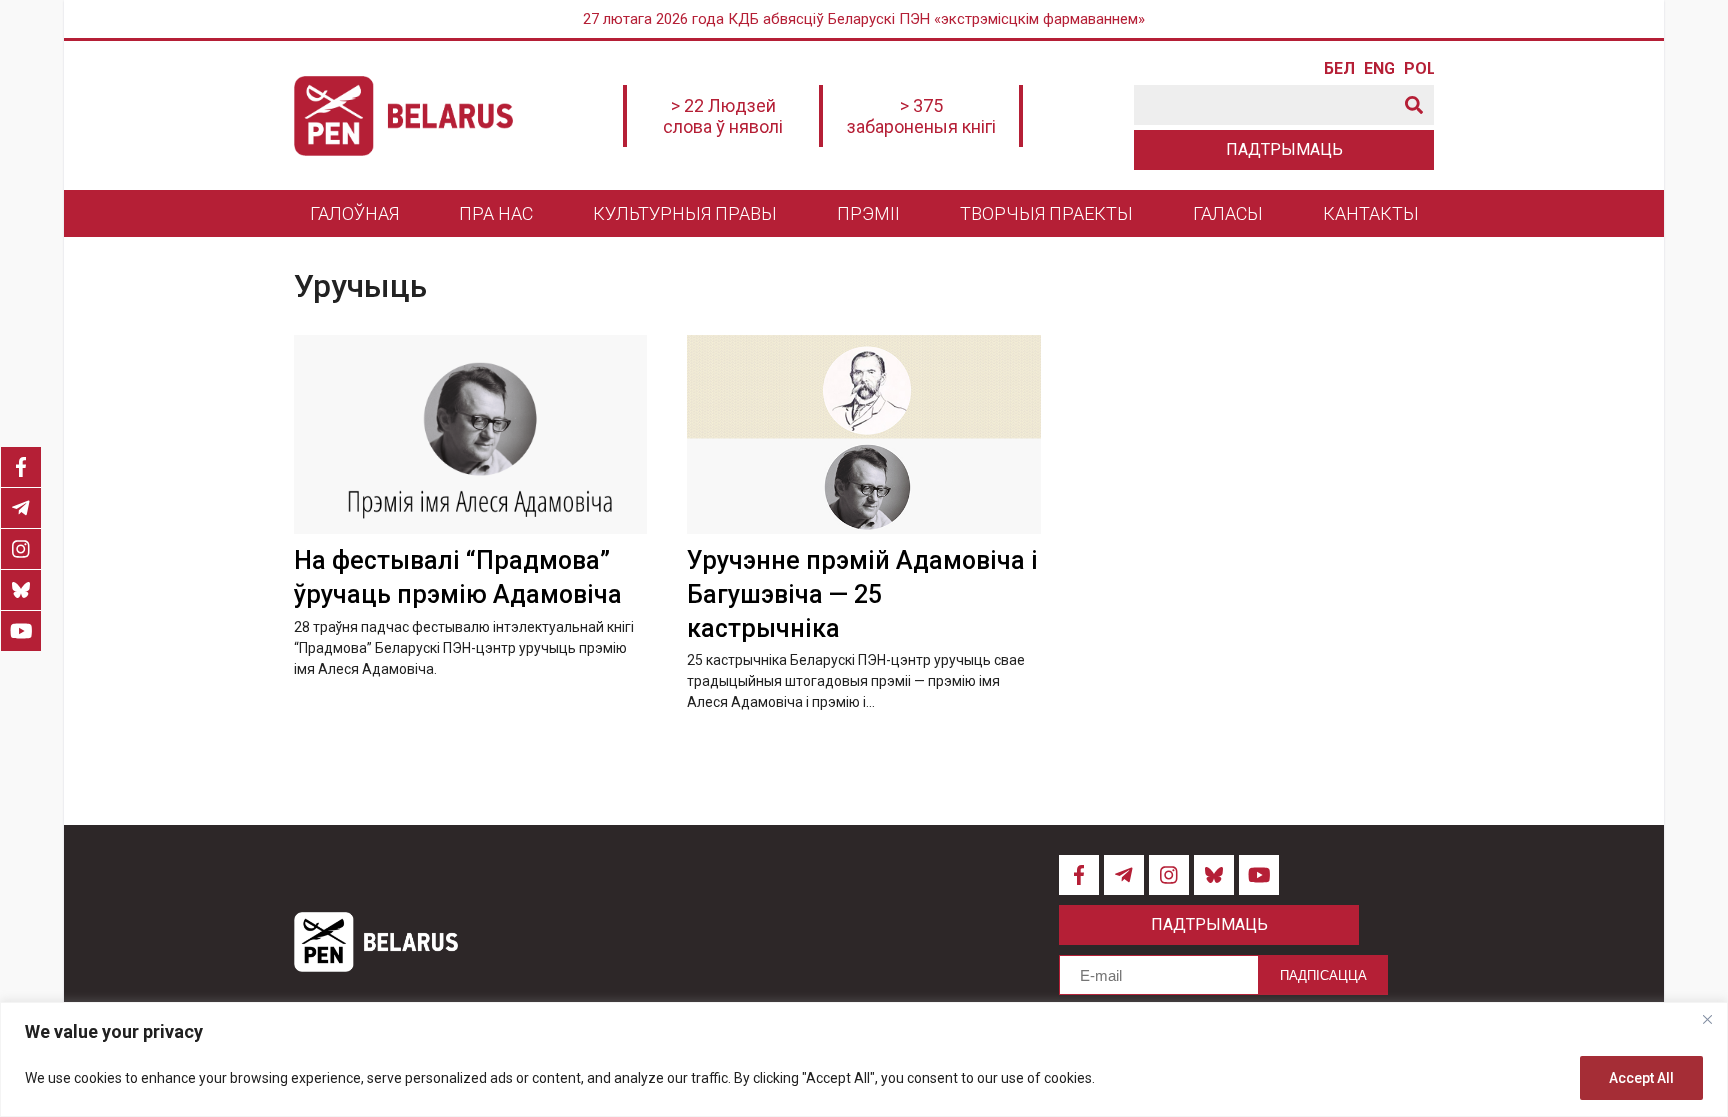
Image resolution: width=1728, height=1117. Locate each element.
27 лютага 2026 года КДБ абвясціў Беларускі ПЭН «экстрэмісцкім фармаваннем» (864, 19)
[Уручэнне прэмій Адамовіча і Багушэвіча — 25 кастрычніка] (863, 434)
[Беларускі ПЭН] (403, 116)
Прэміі (868, 213)
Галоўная (354, 213)
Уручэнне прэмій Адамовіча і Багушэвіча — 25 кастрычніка (862, 594)
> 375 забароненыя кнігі (921, 116)
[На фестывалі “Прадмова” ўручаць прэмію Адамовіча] (470, 434)
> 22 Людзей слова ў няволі (723, 116)
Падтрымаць (1284, 149)
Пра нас (496, 213)
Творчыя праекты (1046, 213)
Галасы (1228, 213)
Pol (1419, 69)
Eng (1379, 69)
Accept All (1641, 1078)
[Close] (1707, 1019)
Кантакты (1371, 213)
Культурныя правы (685, 213)
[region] (864, 1059)
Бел (1339, 69)
